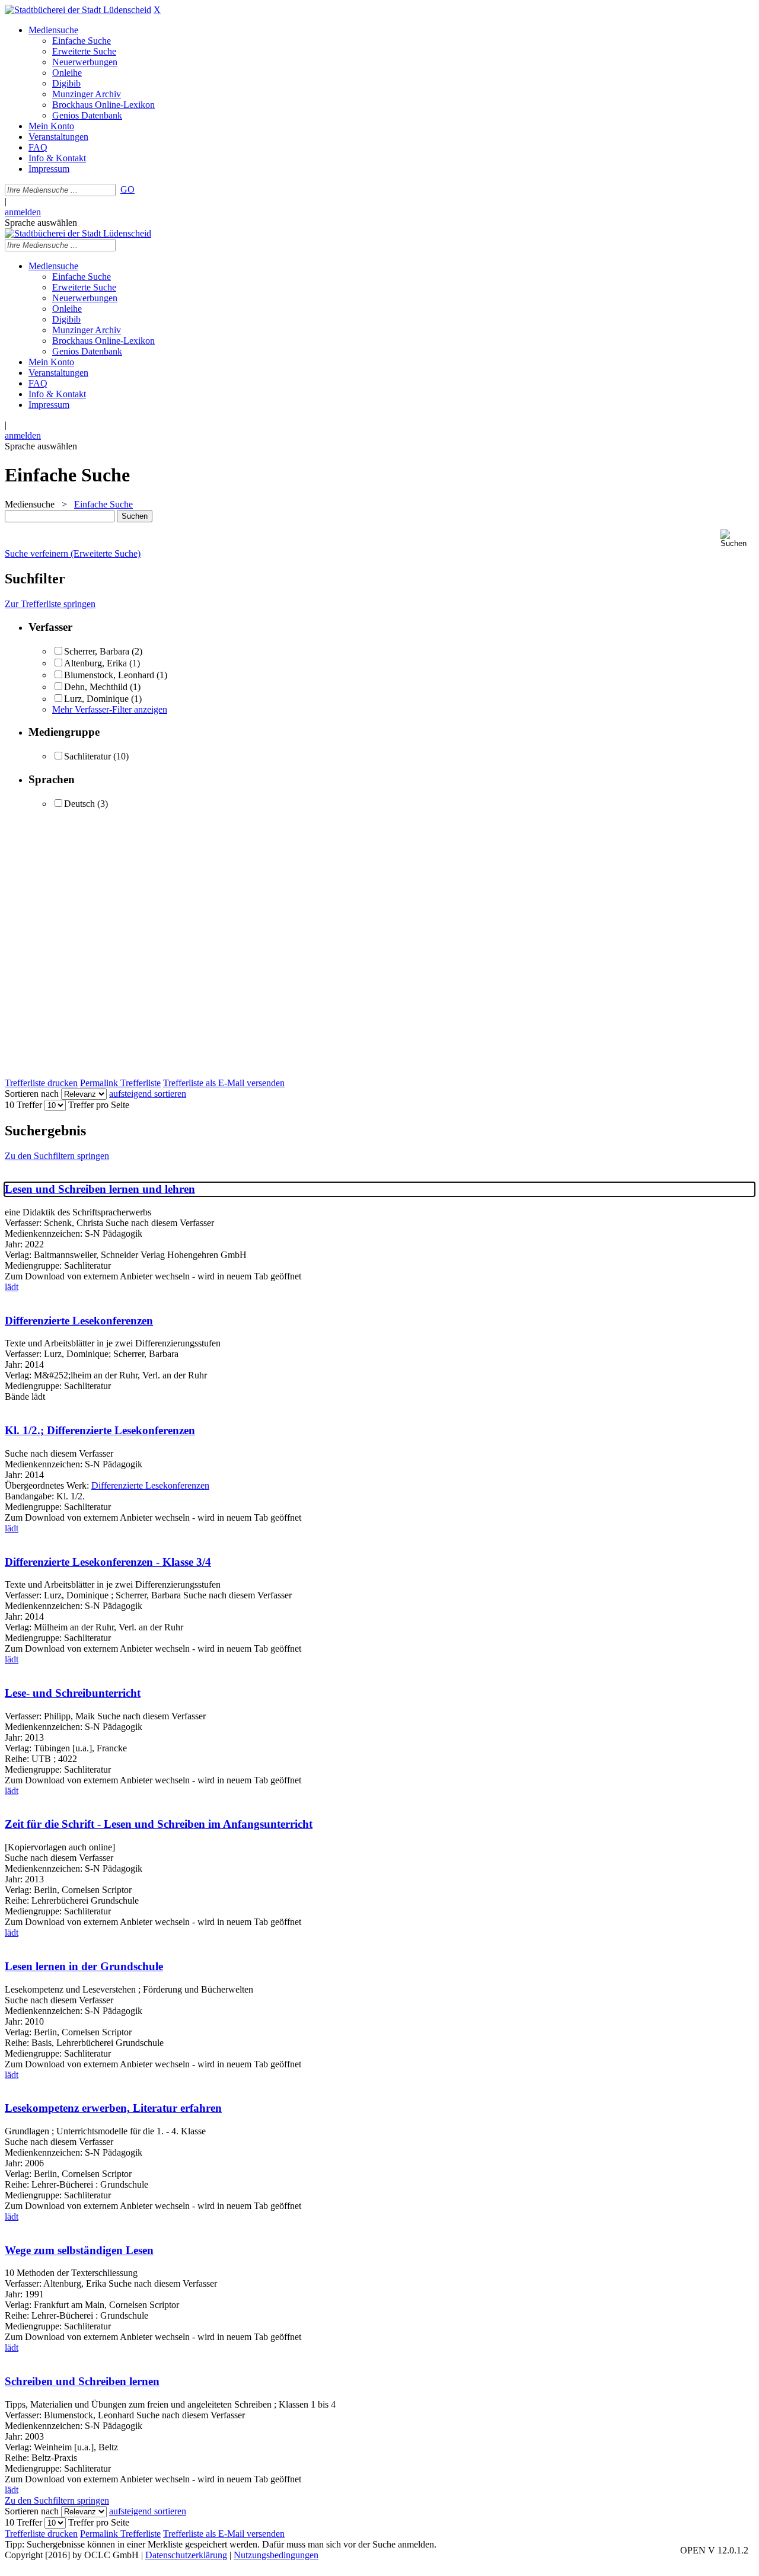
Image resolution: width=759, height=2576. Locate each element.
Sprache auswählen (41, 223)
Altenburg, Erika (95, 663)
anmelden (23, 212)
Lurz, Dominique (96, 699)
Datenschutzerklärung (186, 2555)
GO (127, 189)
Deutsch (79, 804)
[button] (737, 539)
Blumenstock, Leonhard (109, 675)
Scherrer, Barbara (97, 651)
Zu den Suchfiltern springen (57, 1156)
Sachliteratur (87, 756)
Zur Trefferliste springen (50, 604)
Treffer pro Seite (99, 1105)
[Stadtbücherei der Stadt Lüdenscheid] (78, 10)
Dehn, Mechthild (96, 687)
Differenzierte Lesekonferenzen (79, 1321)
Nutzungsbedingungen (276, 2555)
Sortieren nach (32, 1094)
